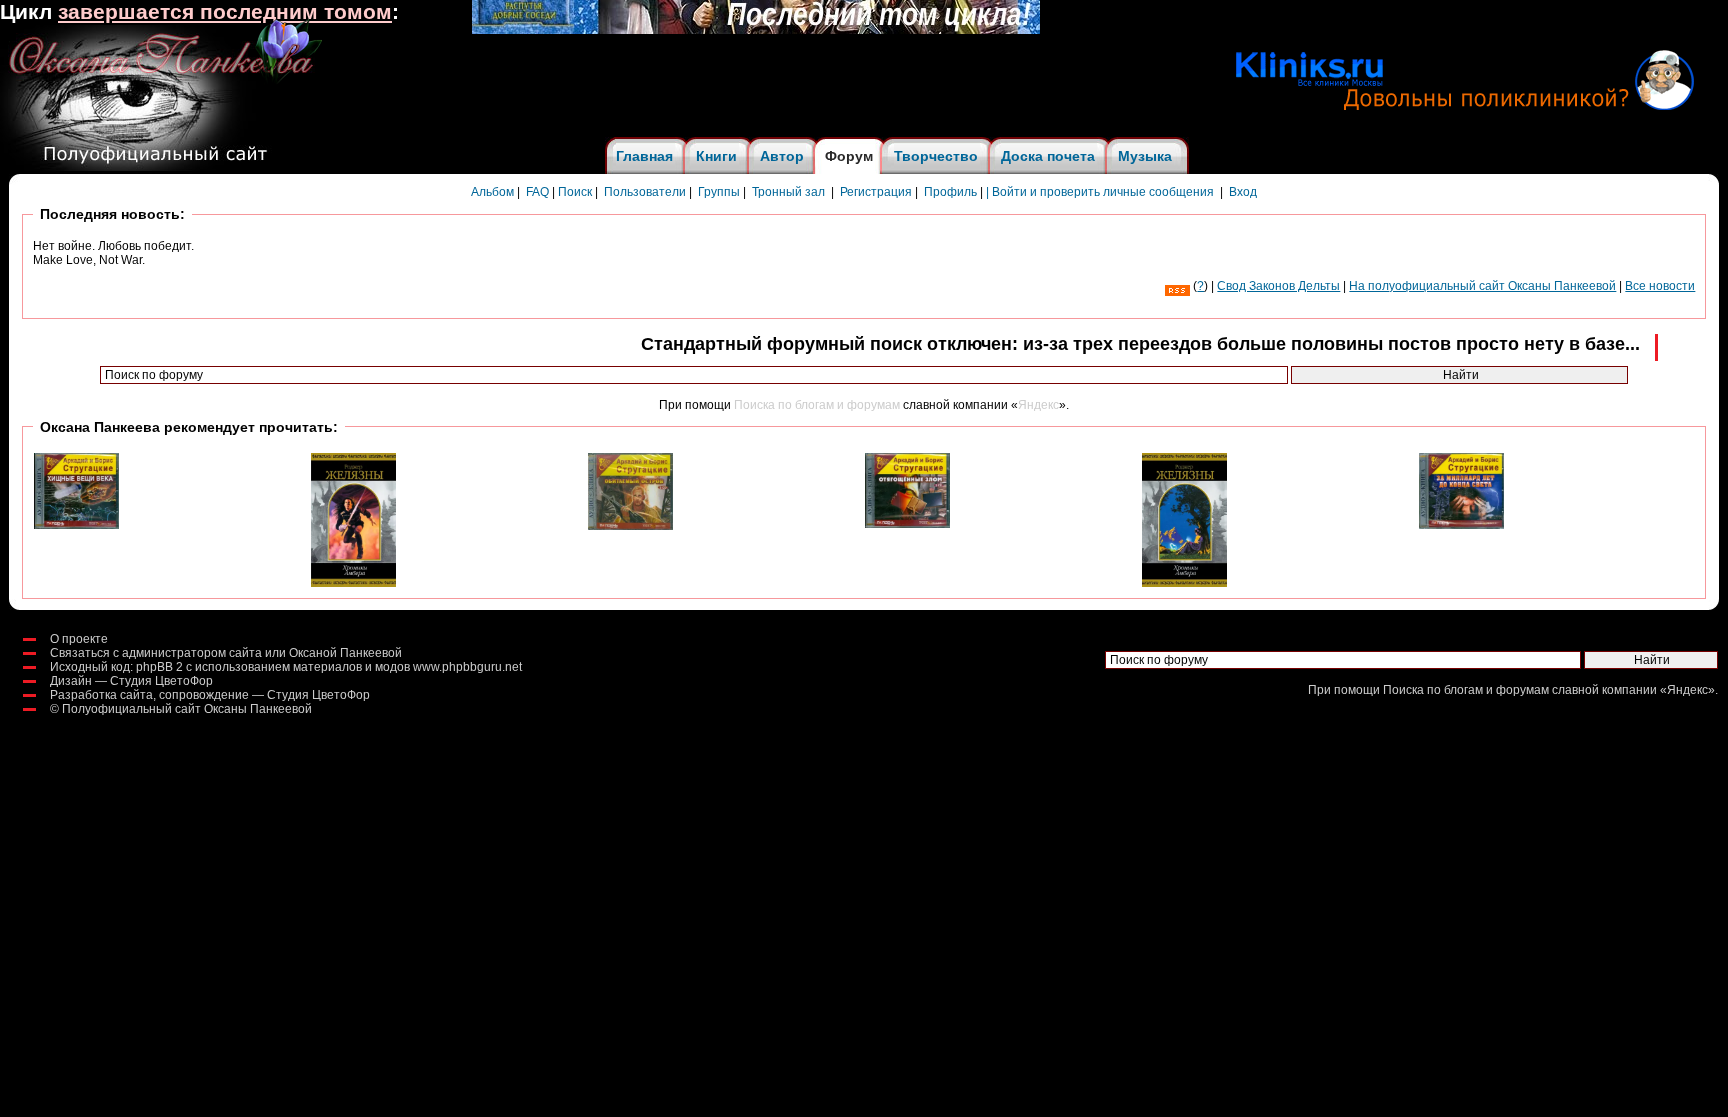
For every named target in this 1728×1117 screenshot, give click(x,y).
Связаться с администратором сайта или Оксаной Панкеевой (226, 653)
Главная (644, 156)
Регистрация (876, 192)
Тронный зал (788, 192)
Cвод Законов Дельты (1278, 286)
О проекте (79, 639)
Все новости (1660, 286)
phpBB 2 (159, 667)
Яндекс (1038, 405)
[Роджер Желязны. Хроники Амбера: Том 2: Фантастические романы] (1184, 583)
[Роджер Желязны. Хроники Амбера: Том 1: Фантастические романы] (353, 583)
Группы (719, 192)
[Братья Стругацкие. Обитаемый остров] (630, 526)
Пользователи (645, 192)
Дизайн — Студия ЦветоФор (131, 681)
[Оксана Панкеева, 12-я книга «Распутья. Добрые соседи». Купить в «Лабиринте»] (756, 30)
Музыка (1145, 156)
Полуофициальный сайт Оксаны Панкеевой (187, 709)
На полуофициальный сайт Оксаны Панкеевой (1482, 286)
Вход (1243, 192)
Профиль (950, 192)
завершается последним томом (225, 12)
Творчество (936, 156)
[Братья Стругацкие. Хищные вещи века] (76, 525)
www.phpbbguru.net (467, 667)
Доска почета (1048, 156)
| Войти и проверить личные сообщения (1100, 192)
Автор (782, 156)
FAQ (537, 192)
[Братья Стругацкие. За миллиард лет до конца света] (1461, 525)
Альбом (492, 192)
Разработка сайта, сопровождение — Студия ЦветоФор (210, 695)
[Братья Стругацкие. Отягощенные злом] (907, 524)
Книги (716, 156)
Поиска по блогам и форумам (817, 405)
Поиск (575, 192)
